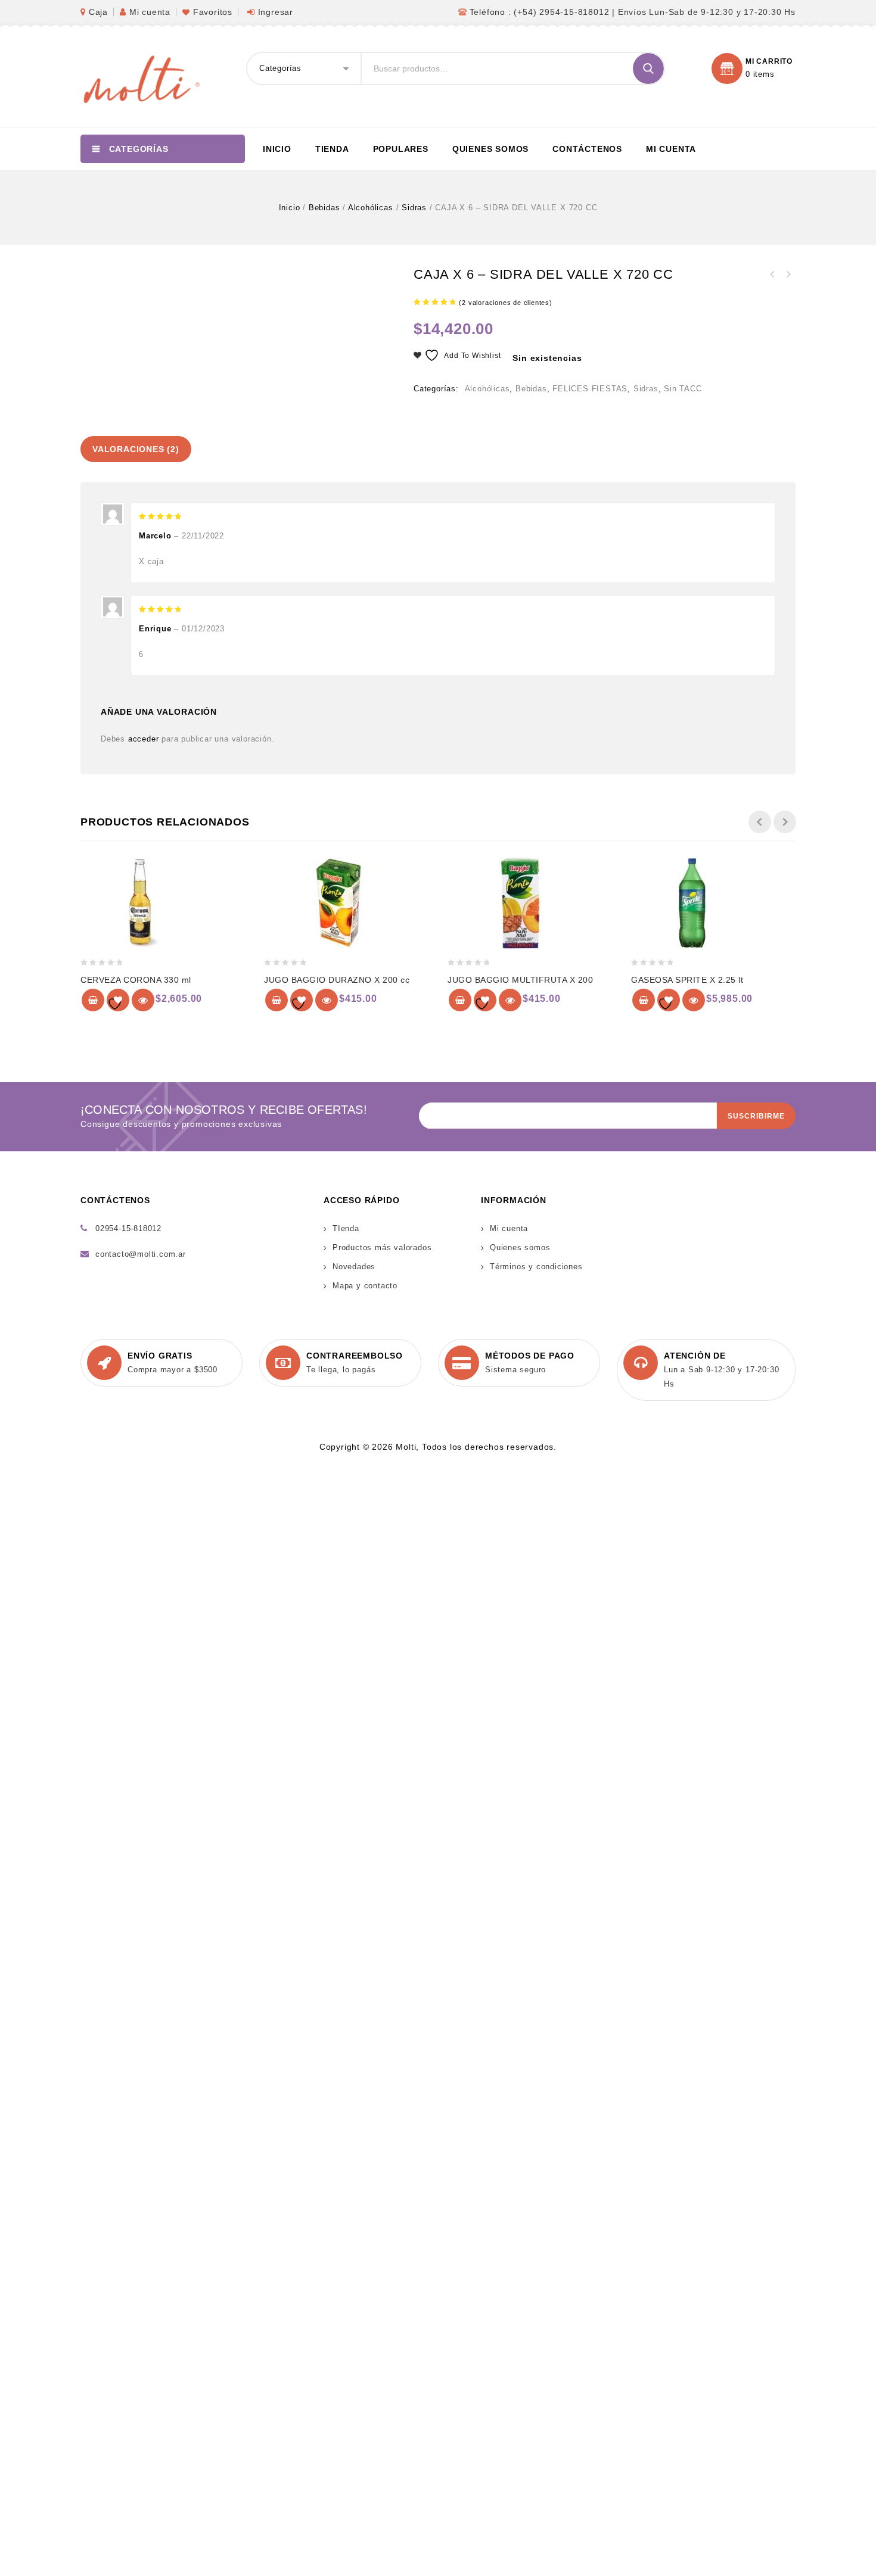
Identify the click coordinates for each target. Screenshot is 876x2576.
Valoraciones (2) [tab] (136, 449)
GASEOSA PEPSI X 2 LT (772, 275)
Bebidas (324, 208)
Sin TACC (683, 389)
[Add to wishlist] (118, 1000)
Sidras (414, 208)
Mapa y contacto (365, 1286)
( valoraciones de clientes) (505, 303)
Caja (98, 12)
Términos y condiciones (536, 1267)
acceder (144, 739)
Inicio (277, 149)
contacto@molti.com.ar (141, 1254)
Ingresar (276, 12)
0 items (760, 74)
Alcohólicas (371, 208)
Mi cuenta (150, 12)
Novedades (354, 1267)
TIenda (346, 1228)
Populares (401, 149)
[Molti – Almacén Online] (140, 78)
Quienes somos (490, 149)
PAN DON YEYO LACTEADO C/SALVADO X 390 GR (788, 275)
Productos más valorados (382, 1247)
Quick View (143, 1000)
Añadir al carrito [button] (93, 1000)
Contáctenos (587, 149)
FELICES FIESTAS (590, 389)
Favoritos (213, 12)
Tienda (332, 149)
